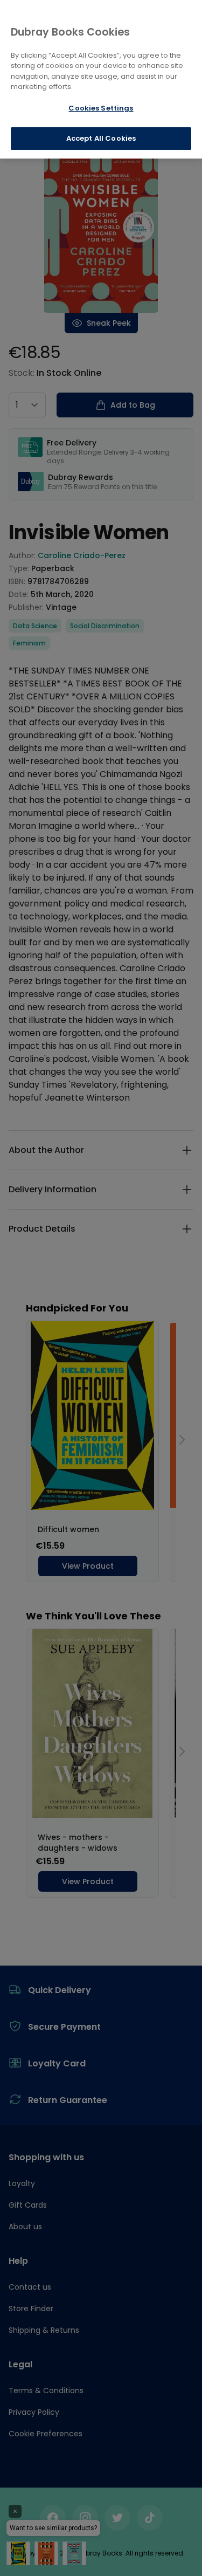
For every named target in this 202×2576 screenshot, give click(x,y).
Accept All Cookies (101, 138)
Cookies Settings (101, 108)
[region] (101, 79)
